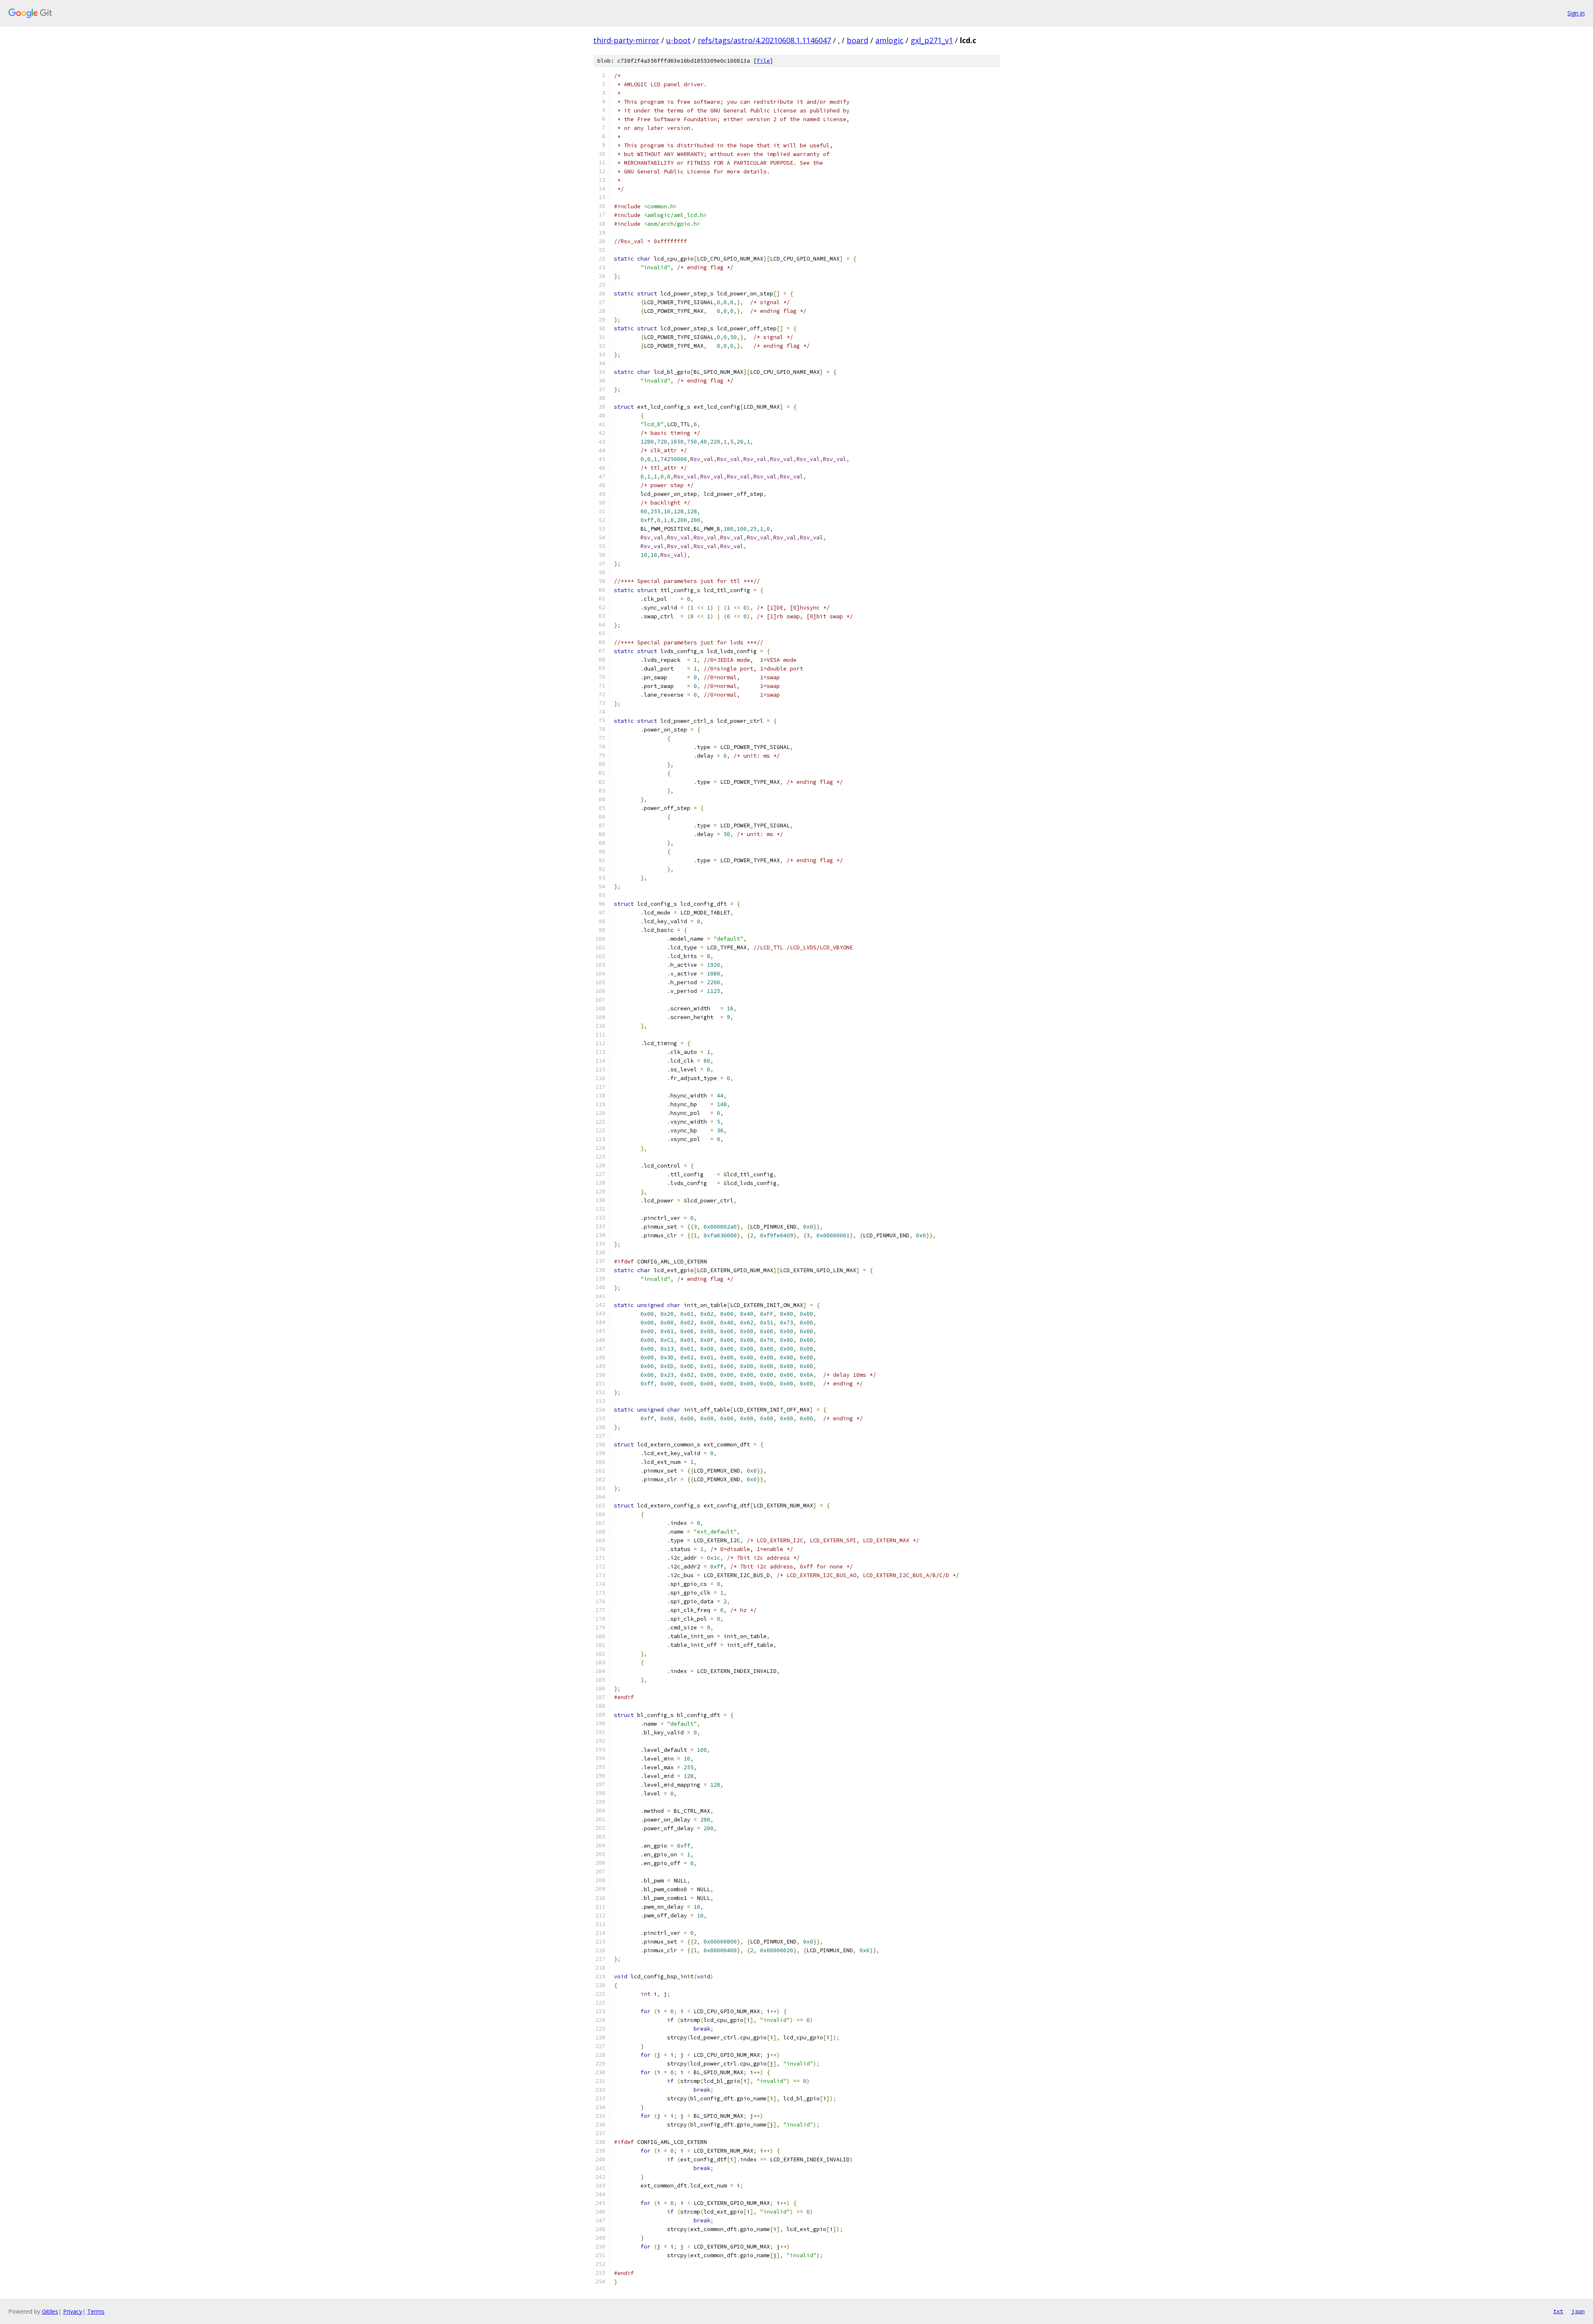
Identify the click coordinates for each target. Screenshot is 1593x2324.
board (857, 40)
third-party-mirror (626, 40)
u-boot (678, 40)
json (1578, 2311)
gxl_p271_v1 (932, 40)
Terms (96, 2311)
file (763, 61)
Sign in (1576, 13)
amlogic (889, 40)
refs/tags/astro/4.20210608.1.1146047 (764, 40)
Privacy (73, 2311)
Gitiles (50, 2311)
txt (1558, 2311)
